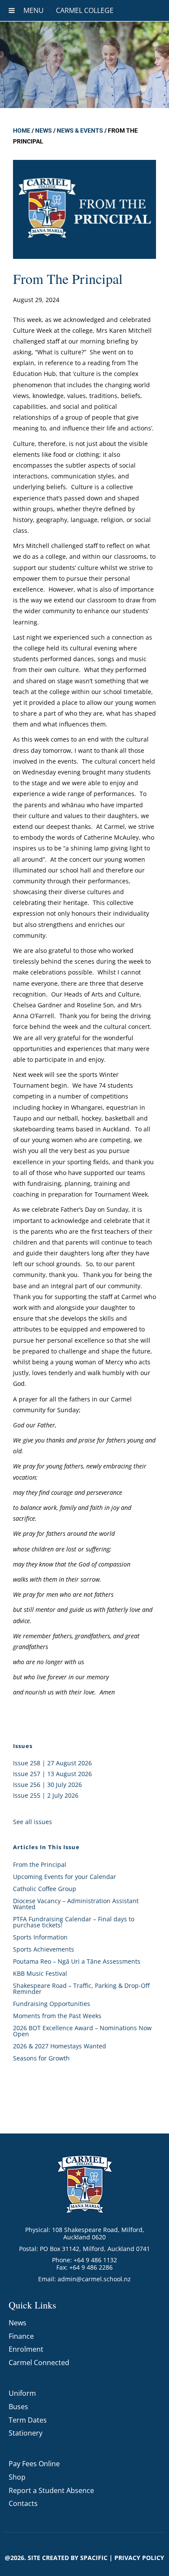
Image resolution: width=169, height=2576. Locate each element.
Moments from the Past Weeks (57, 2016)
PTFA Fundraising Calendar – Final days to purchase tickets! (74, 1922)
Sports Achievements (44, 1949)
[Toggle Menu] (12, 10)
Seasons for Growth (41, 2058)
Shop (17, 2477)
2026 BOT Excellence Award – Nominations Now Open (82, 2031)
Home (22, 131)
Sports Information (40, 1937)
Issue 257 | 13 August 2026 (52, 1774)
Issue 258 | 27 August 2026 (52, 1763)
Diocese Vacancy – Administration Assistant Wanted (76, 1904)
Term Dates (28, 2420)
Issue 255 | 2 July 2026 (46, 1795)
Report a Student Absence (51, 2490)
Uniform (22, 2393)
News (44, 131)
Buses (18, 2407)
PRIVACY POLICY (139, 2558)
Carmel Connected (39, 2363)
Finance (21, 2336)
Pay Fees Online (34, 2464)
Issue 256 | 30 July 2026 (47, 1785)
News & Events (80, 131)
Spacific (94, 2558)
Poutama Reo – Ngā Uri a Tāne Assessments (77, 1961)
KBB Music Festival (40, 1973)
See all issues (32, 1822)
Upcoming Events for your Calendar (65, 1877)
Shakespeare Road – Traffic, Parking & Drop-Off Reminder (81, 1989)
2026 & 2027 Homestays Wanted (60, 2046)
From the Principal (40, 1864)
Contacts (23, 2503)
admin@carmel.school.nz (94, 2279)
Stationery (26, 2433)
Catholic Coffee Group (45, 1889)
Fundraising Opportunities (52, 2004)
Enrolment (26, 2349)
